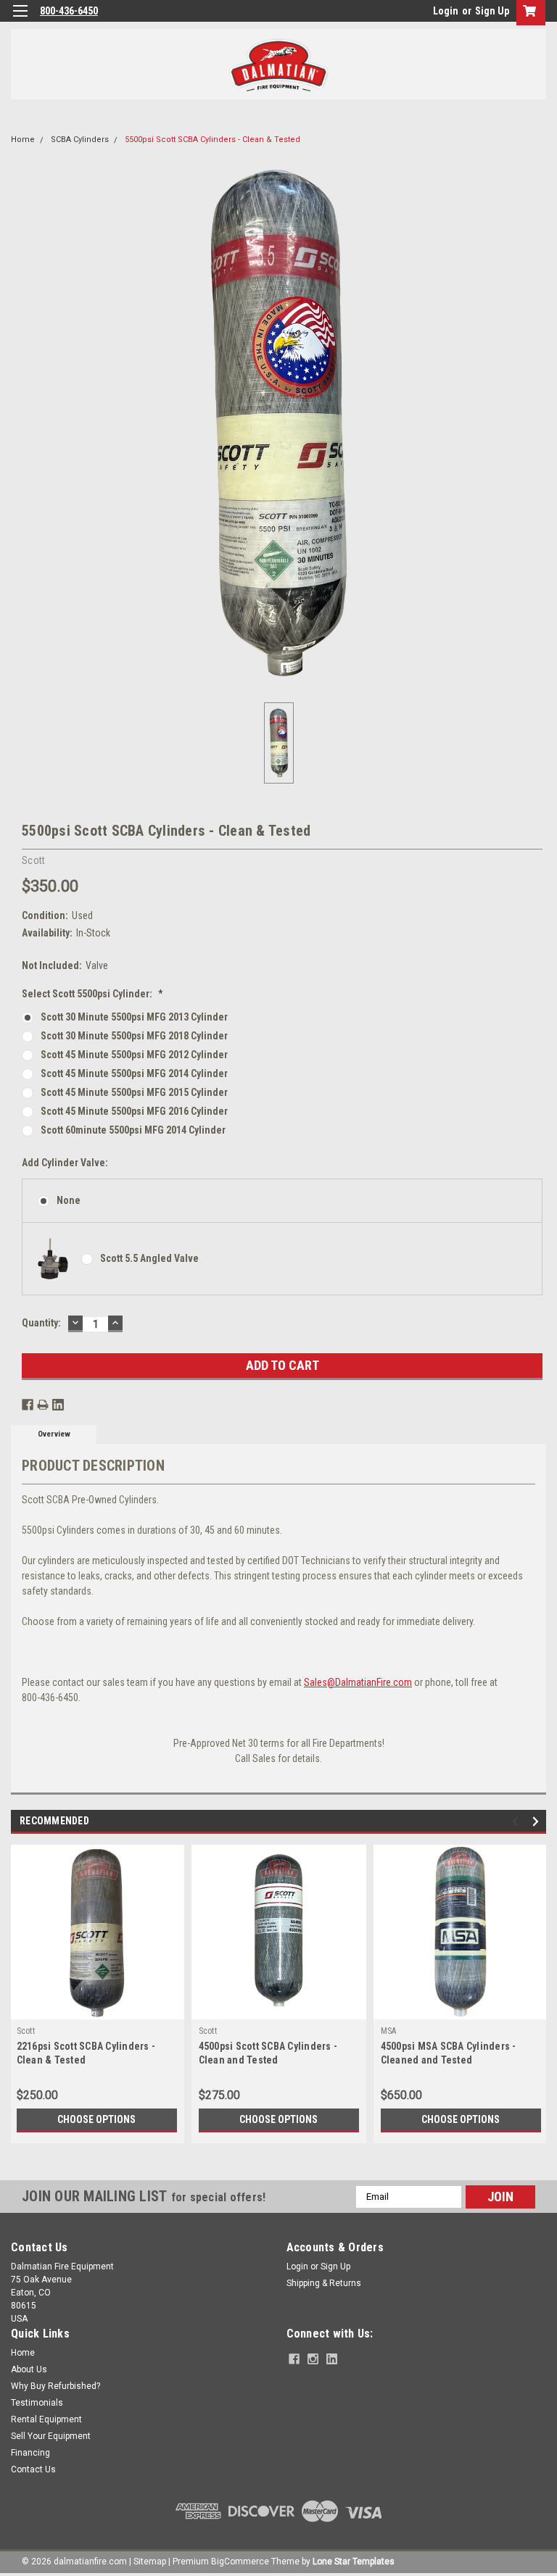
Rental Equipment (46, 2419)
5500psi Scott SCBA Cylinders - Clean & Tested (213, 140)
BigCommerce (240, 2562)
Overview (54, 1434)
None (69, 1200)
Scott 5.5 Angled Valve (149, 1258)
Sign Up (492, 11)
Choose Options (96, 2119)
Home (23, 140)
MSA (389, 2031)
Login (446, 11)
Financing (30, 2453)
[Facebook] (28, 1405)
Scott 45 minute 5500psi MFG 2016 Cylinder (134, 1111)
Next (538, 1821)
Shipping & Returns (324, 2283)
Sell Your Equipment (51, 2436)
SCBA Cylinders (80, 140)
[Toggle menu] (20, 20)
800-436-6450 (69, 11)
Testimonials (37, 2403)
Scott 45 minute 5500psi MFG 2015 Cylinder (134, 1092)
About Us (29, 2369)
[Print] (43, 1405)
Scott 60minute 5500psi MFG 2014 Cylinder (133, 1130)
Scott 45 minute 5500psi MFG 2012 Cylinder (134, 1055)
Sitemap (150, 2562)
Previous (517, 1821)
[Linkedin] (58, 1405)
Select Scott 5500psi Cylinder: (92, 994)
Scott (26, 2031)
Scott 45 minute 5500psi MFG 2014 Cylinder (134, 1073)
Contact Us (33, 2469)
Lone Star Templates (354, 2562)
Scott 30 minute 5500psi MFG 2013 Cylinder (134, 1017)
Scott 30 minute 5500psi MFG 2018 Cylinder (134, 1036)
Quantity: (41, 1323)
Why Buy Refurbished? (55, 2386)
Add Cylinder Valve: (65, 1163)
